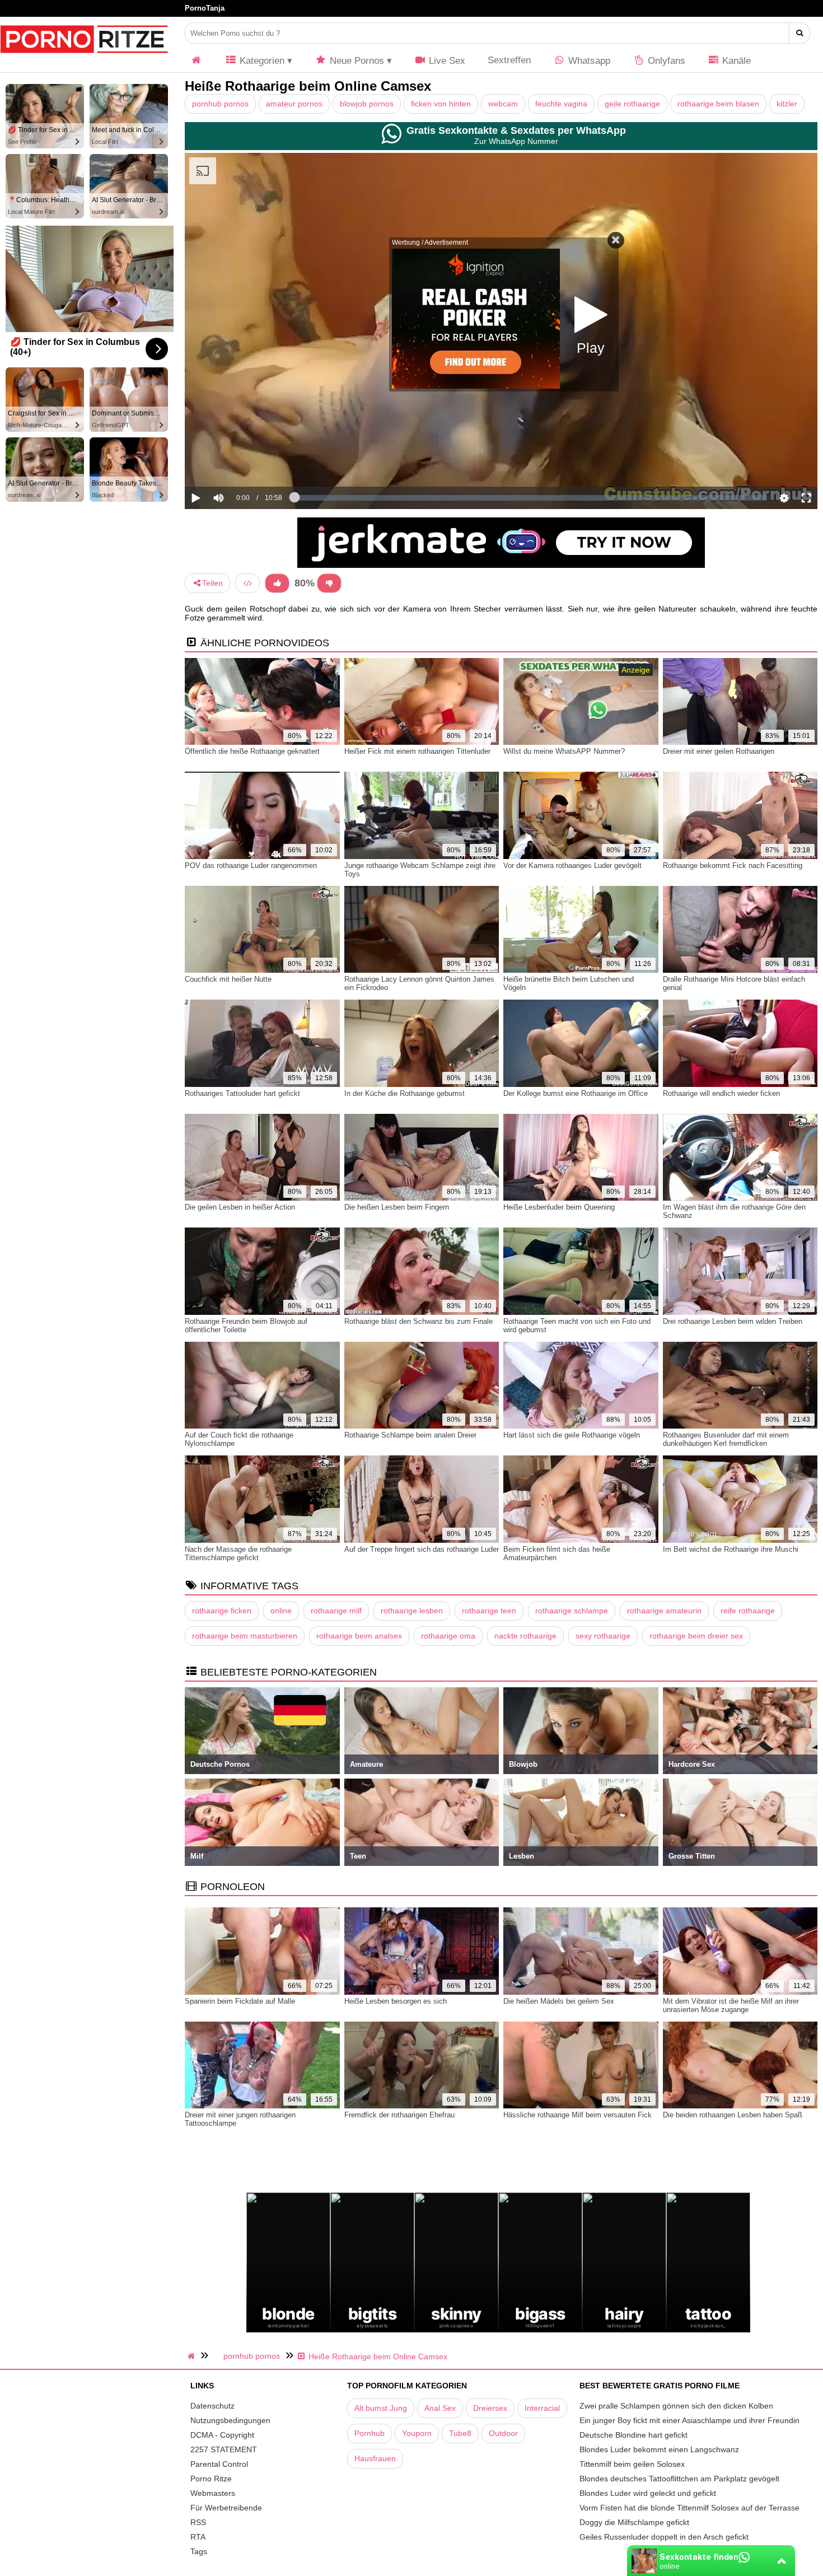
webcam (503, 104)
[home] (193, 2356)
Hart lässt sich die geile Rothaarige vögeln (572, 1435)
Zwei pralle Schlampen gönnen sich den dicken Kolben (676, 2406)
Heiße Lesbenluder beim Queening (559, 1207)
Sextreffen (509, 60)
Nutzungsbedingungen (230, 2420)
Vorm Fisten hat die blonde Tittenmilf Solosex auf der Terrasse (689, 2508)
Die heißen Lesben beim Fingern (397, 1207)
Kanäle (735, 61)
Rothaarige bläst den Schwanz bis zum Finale (418, 1321)
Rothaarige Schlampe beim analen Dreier (410, 1435)
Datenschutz (212, 2406)
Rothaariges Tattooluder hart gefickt (242, 1093)
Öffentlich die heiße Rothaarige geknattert (252, 751)
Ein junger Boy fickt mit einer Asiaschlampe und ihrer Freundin (689, 2420)
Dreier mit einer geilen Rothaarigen (719, 751)
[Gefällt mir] (277, 583)
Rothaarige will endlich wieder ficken (721, 1093)
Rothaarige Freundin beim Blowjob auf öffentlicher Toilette (246, 1326)
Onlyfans (665, 61)
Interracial (542, 2408)
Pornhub (370, 2433)
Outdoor (503, 2433)
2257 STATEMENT (224, 2449)
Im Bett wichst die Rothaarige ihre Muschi (731, 1549)
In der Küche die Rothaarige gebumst (405, 1093)
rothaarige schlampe (572, 1611)
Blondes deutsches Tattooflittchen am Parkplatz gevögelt (679, 2479)
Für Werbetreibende (226, 2508)
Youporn (417, 2433)
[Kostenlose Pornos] (84, 59)
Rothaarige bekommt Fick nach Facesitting (733, 865)
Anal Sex (440, 2408)
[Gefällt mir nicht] (329, 583)
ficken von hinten (441, 104)
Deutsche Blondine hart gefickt (633, 2435)
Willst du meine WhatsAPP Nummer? (564, 751)
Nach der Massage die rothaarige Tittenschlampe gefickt (238, 1553)
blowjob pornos (367, 104)
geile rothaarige (632, 104)
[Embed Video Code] (247, 583)
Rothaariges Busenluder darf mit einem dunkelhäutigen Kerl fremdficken (726, 1439)
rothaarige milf (336, 1611)
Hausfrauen (375, 2458)
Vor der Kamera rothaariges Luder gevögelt (572, 865)
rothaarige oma (448, 1636)
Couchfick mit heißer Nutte (228, 979)
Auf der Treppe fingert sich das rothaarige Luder (422, 1549)
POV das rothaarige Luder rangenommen (251, 865)
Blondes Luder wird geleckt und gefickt (648, 2493)
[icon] (197, 61)
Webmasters (213, 2493)
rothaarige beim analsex (359, 1636)
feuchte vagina (561, 104)
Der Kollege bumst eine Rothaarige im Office (576, 1093)
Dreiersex (490, 2408)
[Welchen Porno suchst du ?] (800, 33)
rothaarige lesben (412, 1611)
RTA (198, 2537)
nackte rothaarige (525, 1636)
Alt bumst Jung (381, 2408)
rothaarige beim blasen (718, 104)
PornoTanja (205, 8)
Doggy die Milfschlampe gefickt (634, 2522)
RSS (198, 2522)
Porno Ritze (211, 2479)
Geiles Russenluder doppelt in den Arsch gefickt (664, 2537)
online (281, 1611)
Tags (199, 2551)
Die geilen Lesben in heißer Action (240, 1207)
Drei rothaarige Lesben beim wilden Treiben (733, 1321)
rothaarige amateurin (664, 1611)
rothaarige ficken (222, 1611)
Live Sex (446, 61)
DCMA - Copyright (222, 2435)
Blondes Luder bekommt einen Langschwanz (659, 2449)
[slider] (238, 463)
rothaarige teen (489, 1611)
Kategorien (261, 61)
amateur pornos (294, 104)
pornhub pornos (220, 104)
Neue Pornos (356, 61)
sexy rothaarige (603, 1636)
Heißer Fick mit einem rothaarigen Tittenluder (417, 751)
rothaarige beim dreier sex (696, 1636)
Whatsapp (588, 61)
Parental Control (219, 2464)
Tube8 (460, 2433)
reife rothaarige (748, 1611)
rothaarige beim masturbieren (245, 1636)
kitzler (787, 104)
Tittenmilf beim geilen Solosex (632, 2464)
